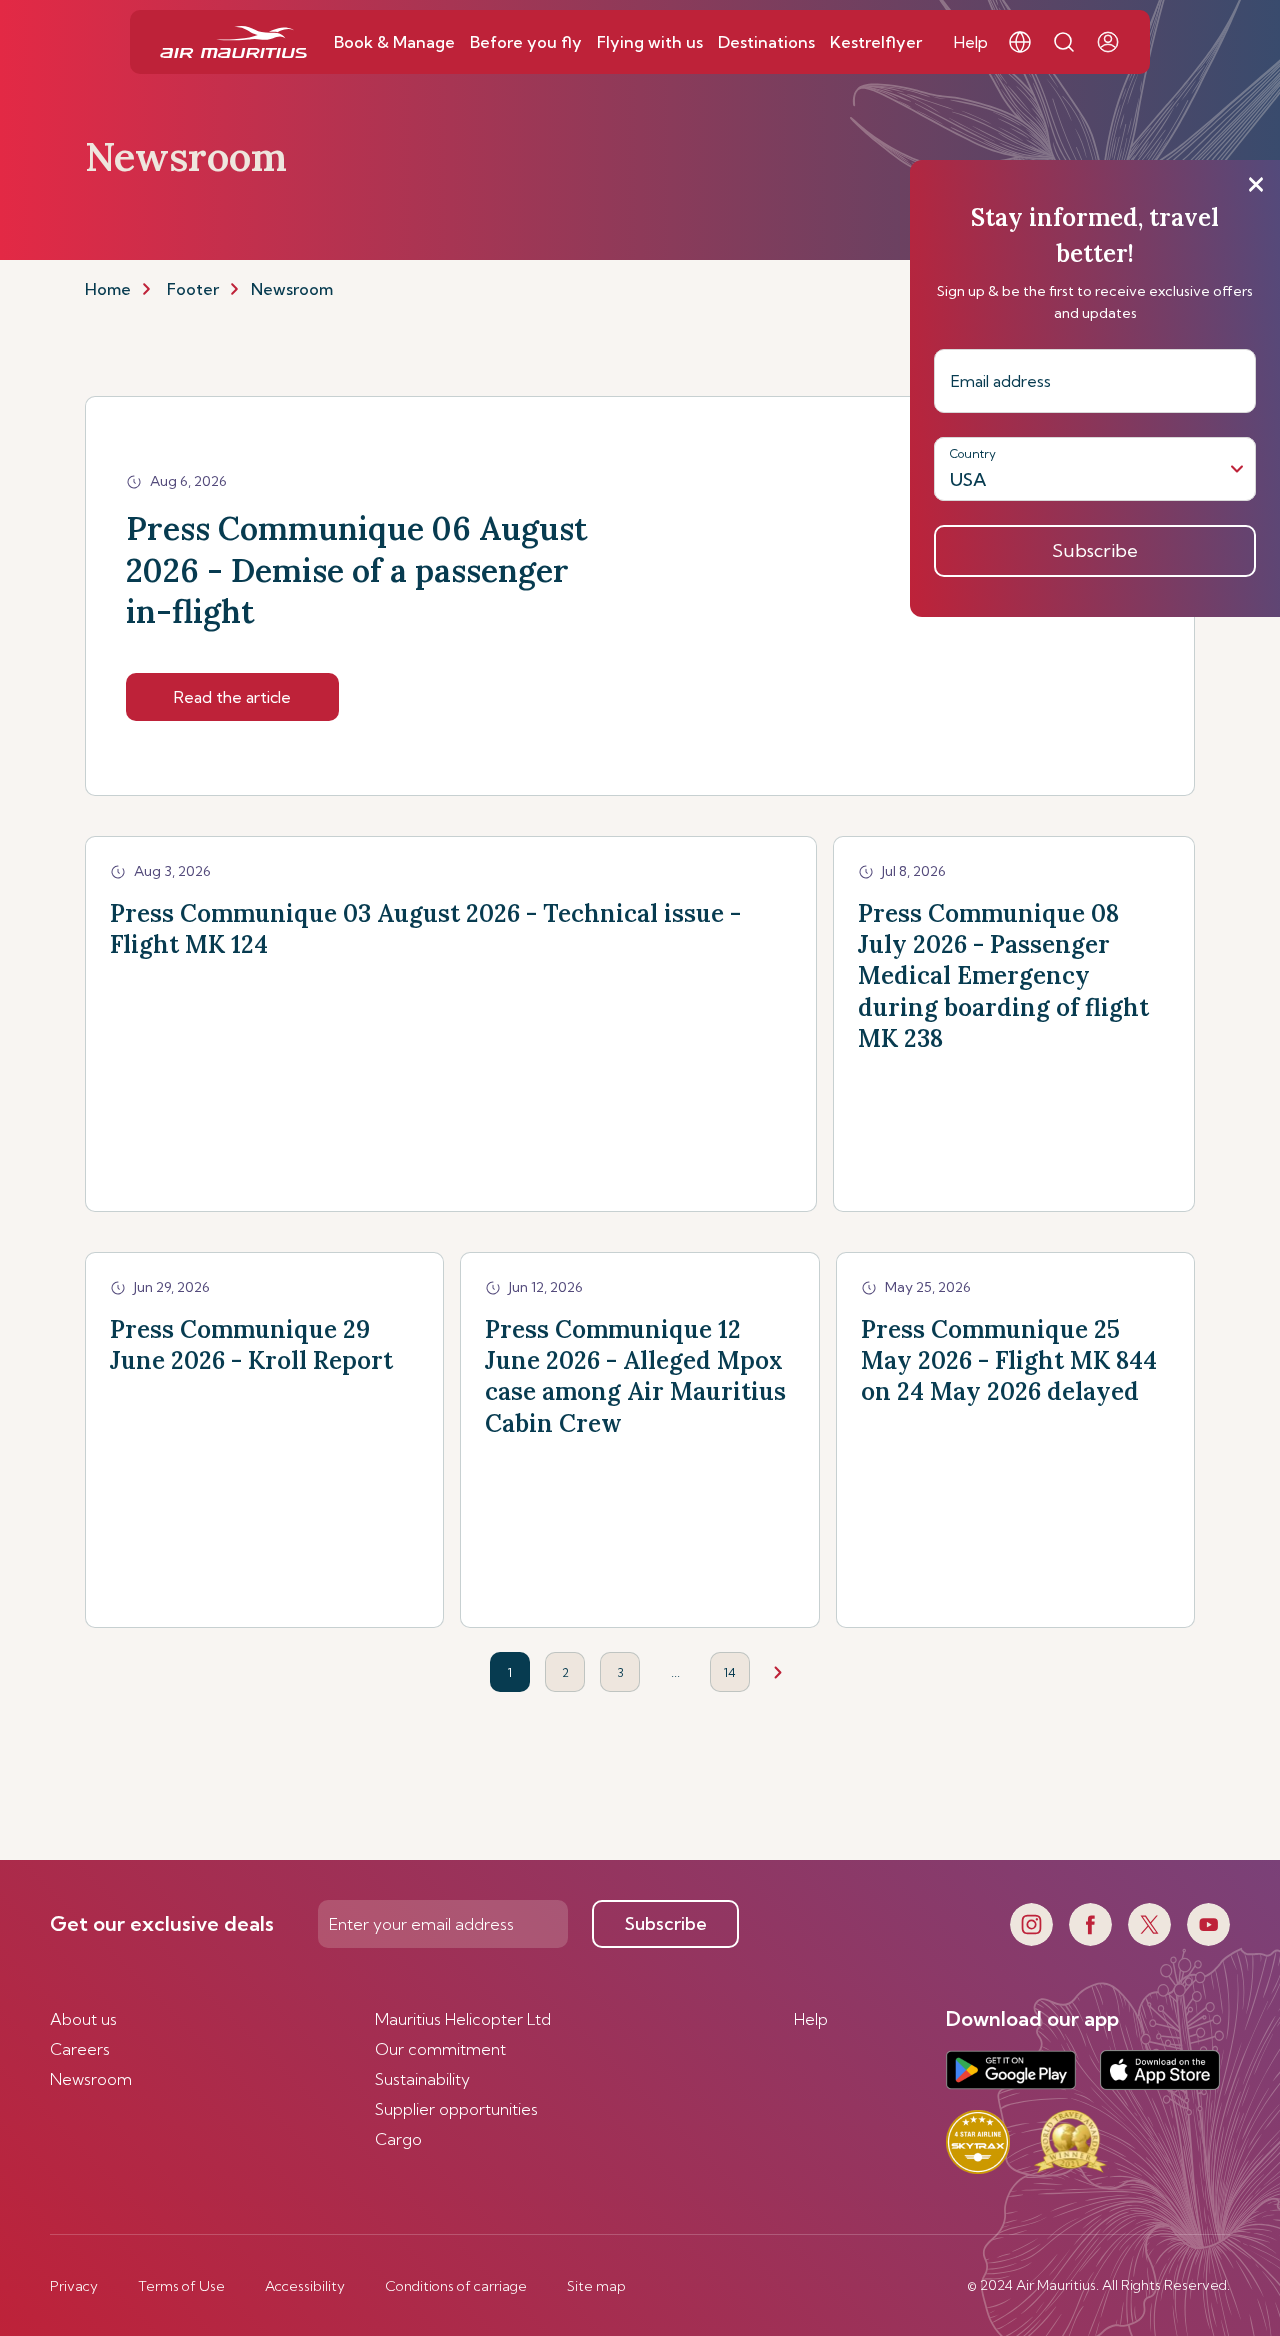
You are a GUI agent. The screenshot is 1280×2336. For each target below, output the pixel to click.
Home (108, 289)
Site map (596, 2286)
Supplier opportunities (456, 2109)
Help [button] (971, 42)
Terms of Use (181, 2286)
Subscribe (666, 1923)
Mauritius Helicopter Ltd (463, 2019)
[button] (1020, 42)
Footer (193, 289)
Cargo (398, 2139)
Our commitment (440, 2049)
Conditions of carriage (456, 2286)
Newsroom (91, 2079)
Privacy (74, 2286)
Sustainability (422, 2079)
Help (811, 2019)
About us (83, 2019)
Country (973, 453)
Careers (80, 2049)
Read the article (232, 697)
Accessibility (305, 2286)
